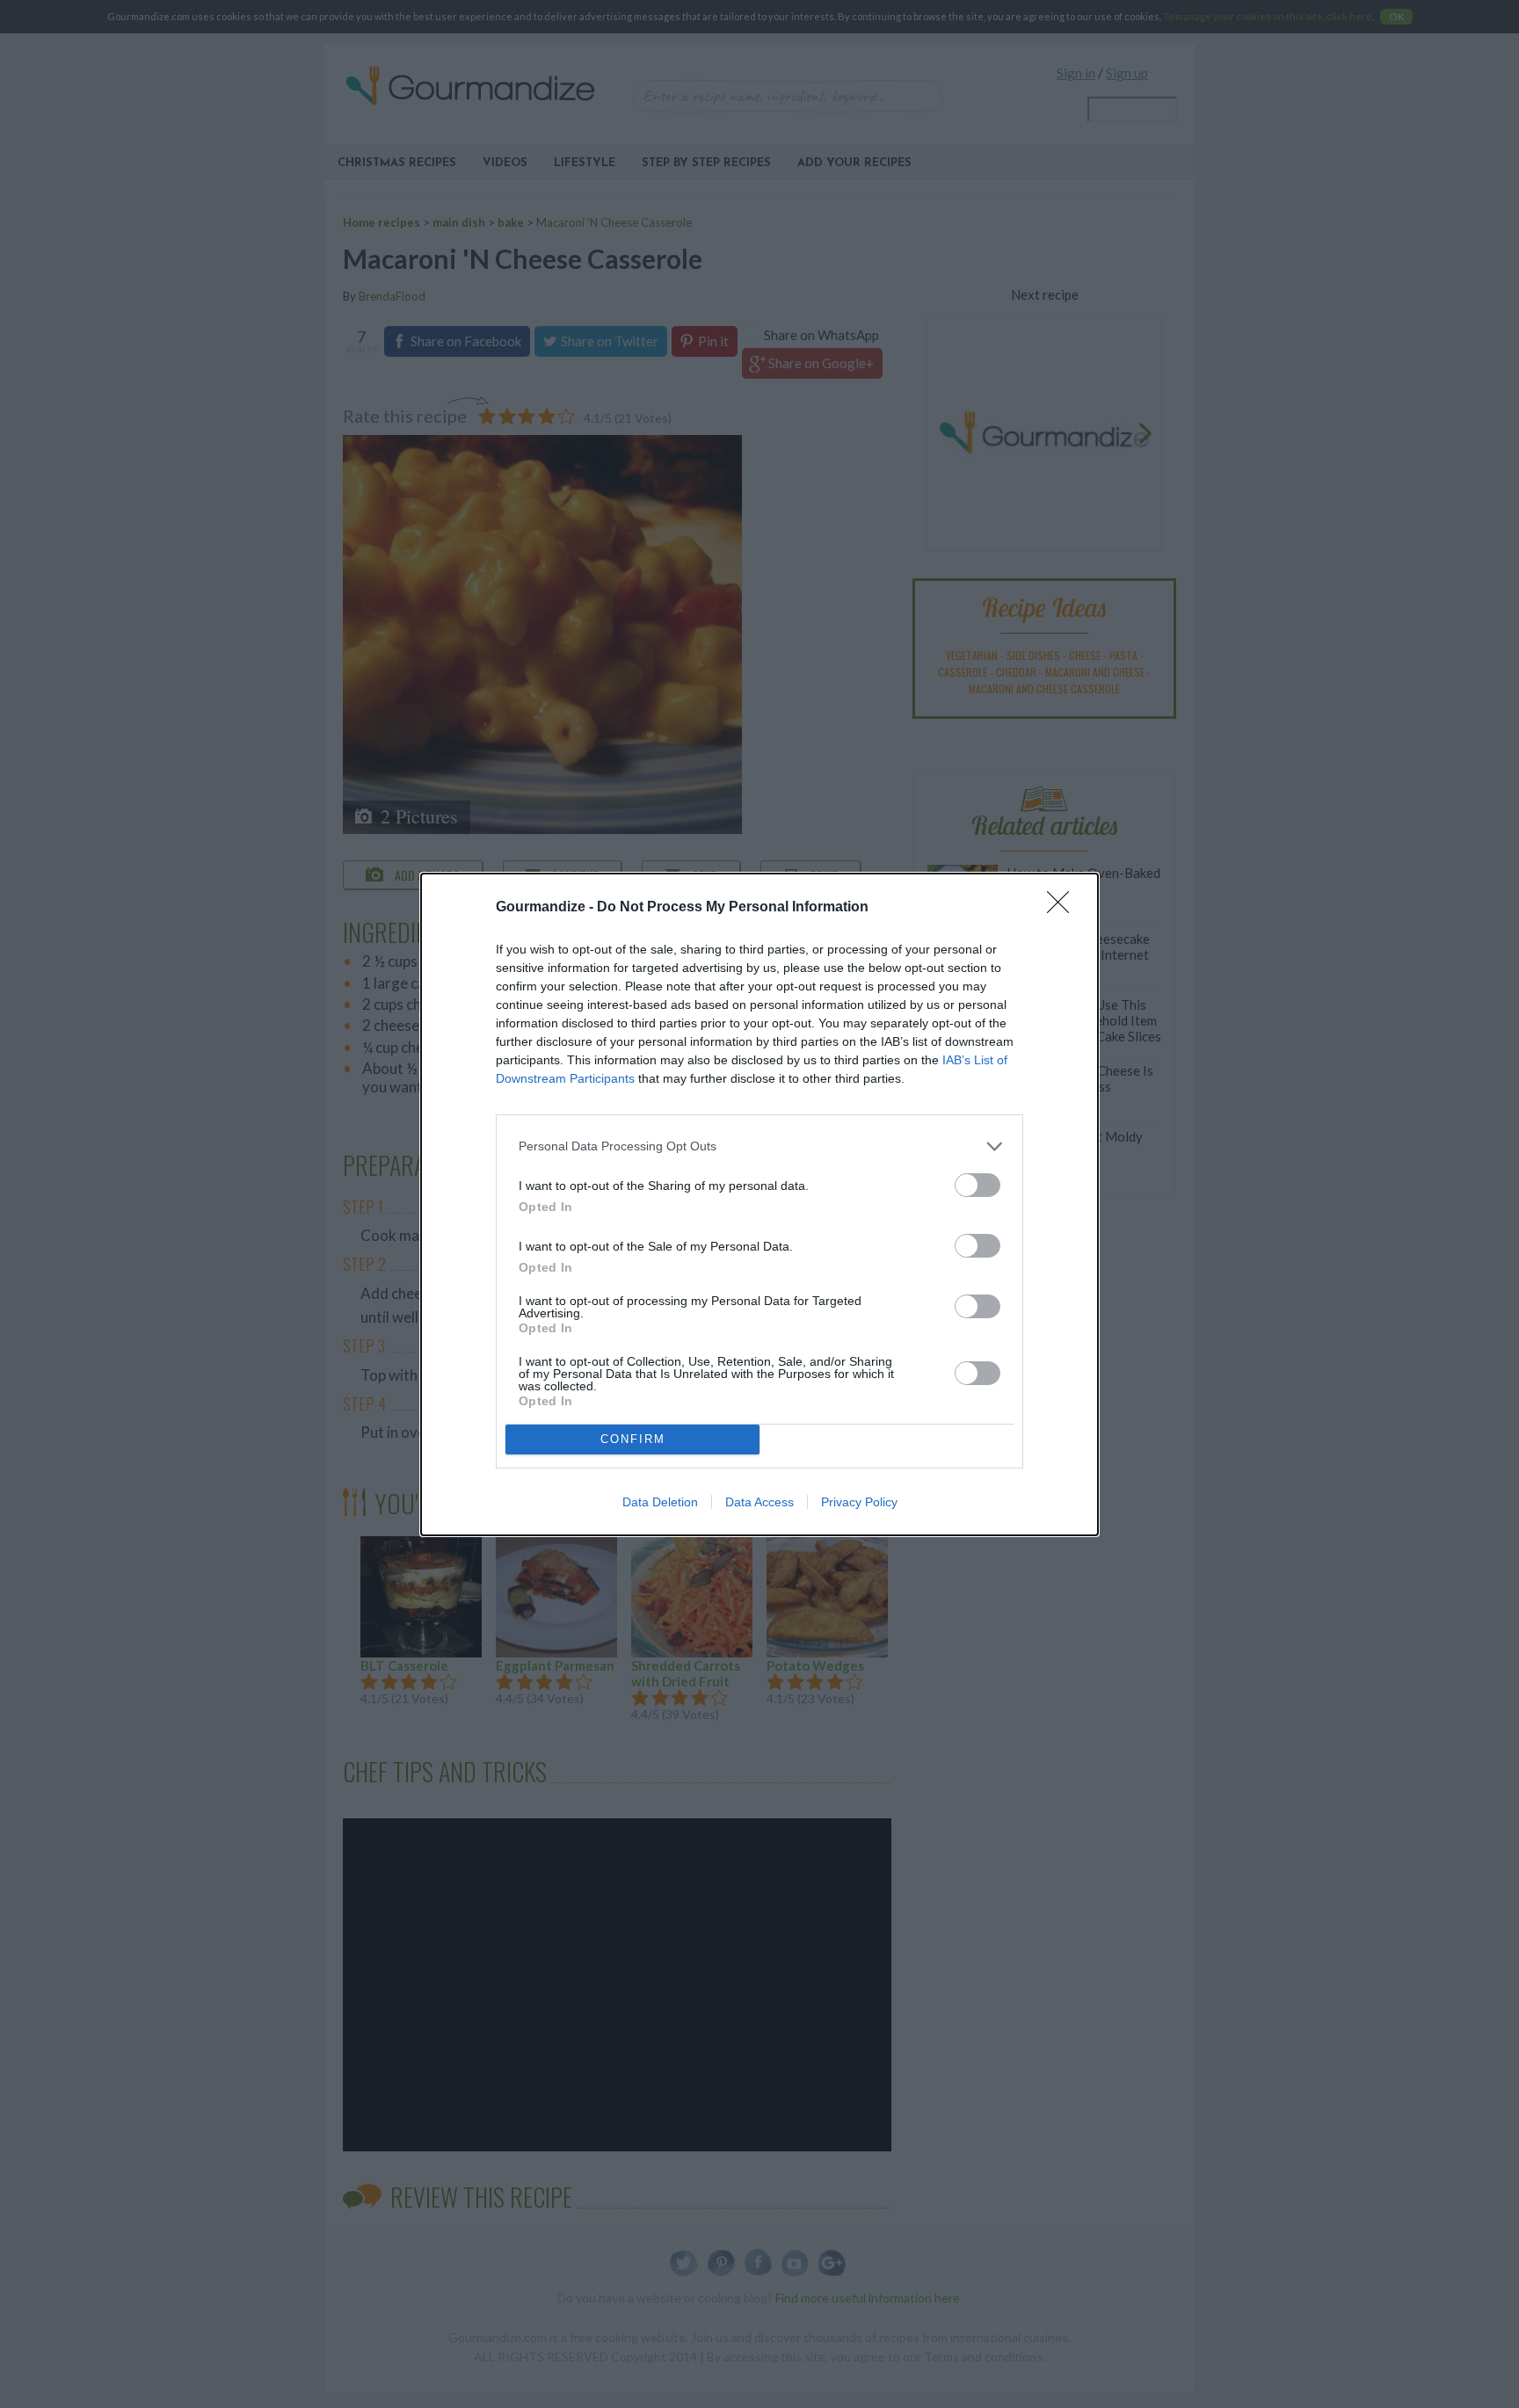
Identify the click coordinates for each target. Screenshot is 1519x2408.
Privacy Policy (859, 1502)
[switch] (978, 1185)
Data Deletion (660, 1502)
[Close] (1064, 908)
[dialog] (759, 1204)
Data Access (759, 1502)
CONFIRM (633, 1439)
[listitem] (759, 1146)
